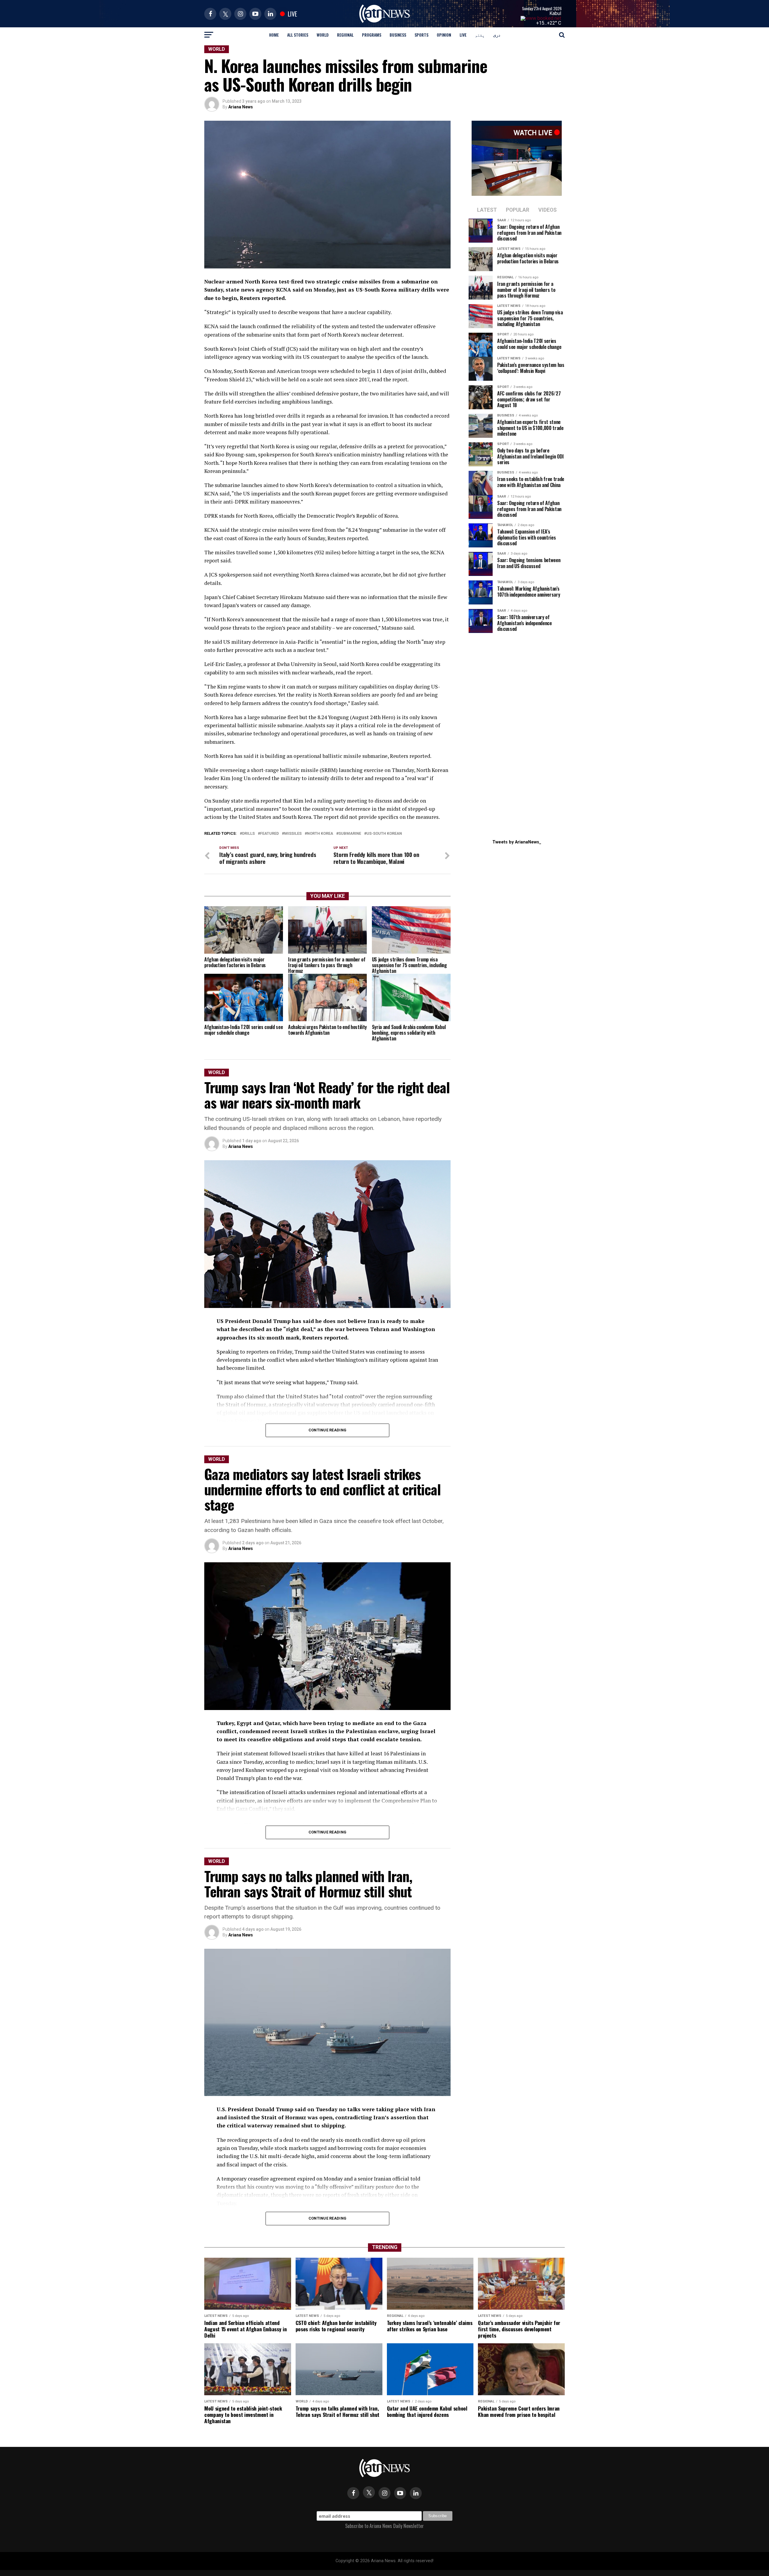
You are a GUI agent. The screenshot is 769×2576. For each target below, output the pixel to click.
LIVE (463, 35)
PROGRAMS (372, 35)
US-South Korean (384, 834)
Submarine (350, 834)
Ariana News (241, 107)
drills (248, 834)
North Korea (320, 834)
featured (269, 834)
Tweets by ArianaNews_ (517, 842)
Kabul (555, 13)
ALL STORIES (298, 35)
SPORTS (421, 35)
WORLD (323, 35)
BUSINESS (398, 35)
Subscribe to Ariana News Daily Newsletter (384, 2526)
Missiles (293, 834)
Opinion (444, 35)
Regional (345, 35)
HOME (274, 35)
